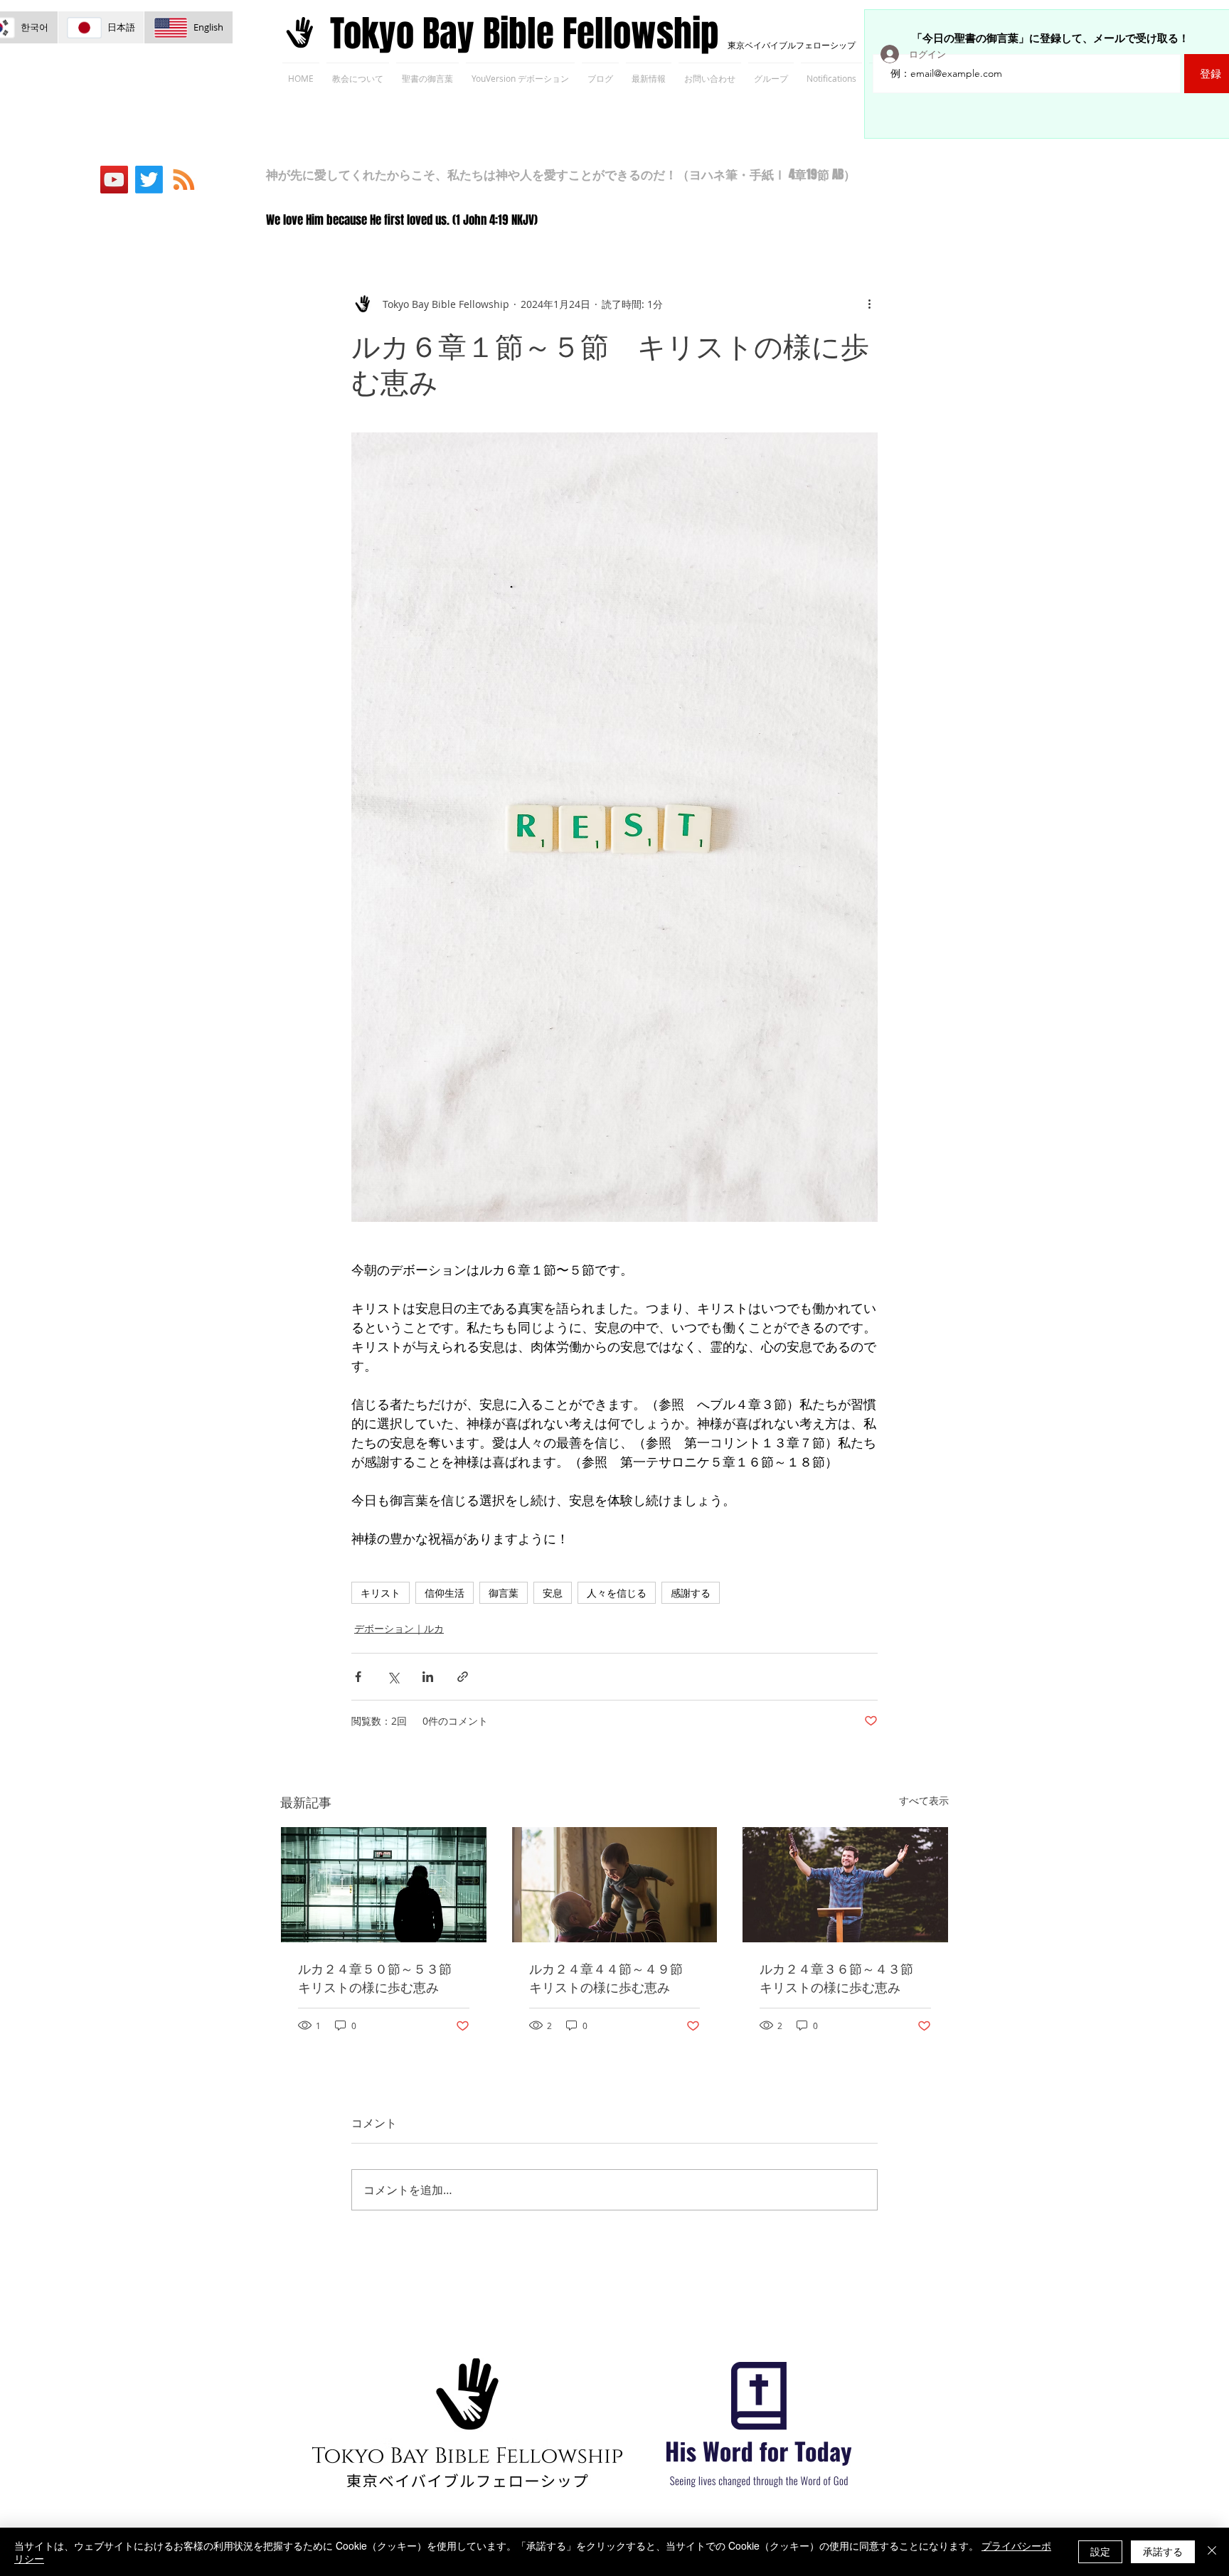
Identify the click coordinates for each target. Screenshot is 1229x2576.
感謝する (691, 1593)
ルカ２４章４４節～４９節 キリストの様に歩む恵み (612, 1978)
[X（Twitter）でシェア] (393, 1677)
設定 (1100, 2551)
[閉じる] (1212, 2552)
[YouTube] (114, 180)
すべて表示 (924, 1800)
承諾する (1163, 2551)
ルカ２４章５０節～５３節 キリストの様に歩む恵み (381, 1978)
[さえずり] (149, 180)
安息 (553, 1593)
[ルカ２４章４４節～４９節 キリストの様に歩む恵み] (615, 1885)
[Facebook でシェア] (358, 1677)
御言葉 (504, 1593)
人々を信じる (617, 1593)
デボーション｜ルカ (399, 1628)
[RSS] (184, 180)
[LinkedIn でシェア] (428, 1677)
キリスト (381, 1593)
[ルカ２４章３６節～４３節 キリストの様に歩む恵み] (845, 1885)
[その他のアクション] (869, 304)
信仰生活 (445, 1593)
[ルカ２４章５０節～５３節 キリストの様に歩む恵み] (384, 1885)
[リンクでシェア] (463, 1677)
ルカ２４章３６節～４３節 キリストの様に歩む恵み (843, 1978)
